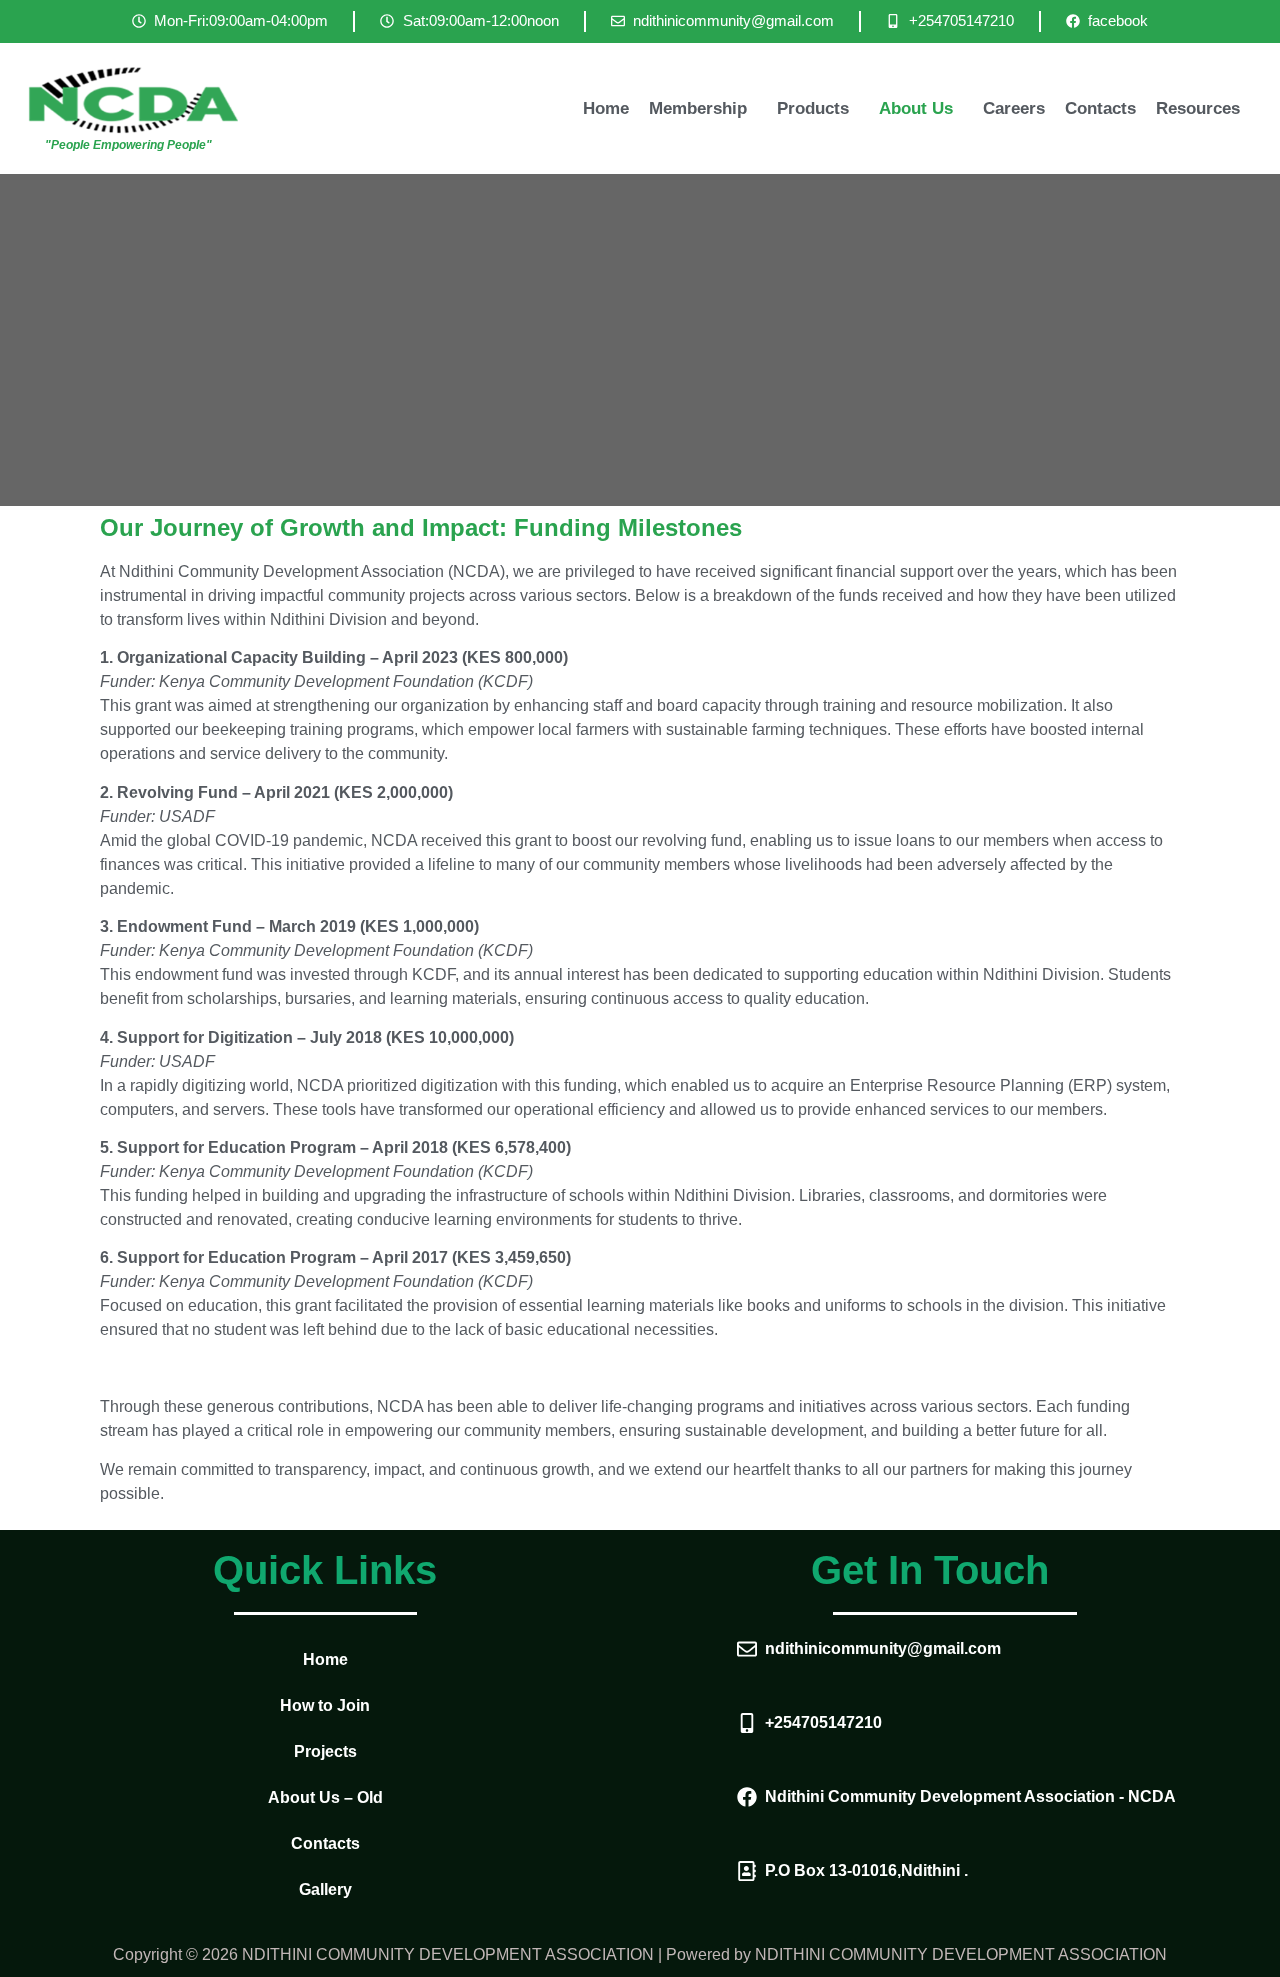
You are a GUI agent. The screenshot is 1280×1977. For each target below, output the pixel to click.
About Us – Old (325, 1797)
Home (606, 108)
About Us (916, 108)
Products (813, 108)
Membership (698, 108)
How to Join (325, 1705)
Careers (1014, 108)
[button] (703, 108)
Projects (325, 1751)
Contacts (1100, 108)
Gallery (325, 1889)
